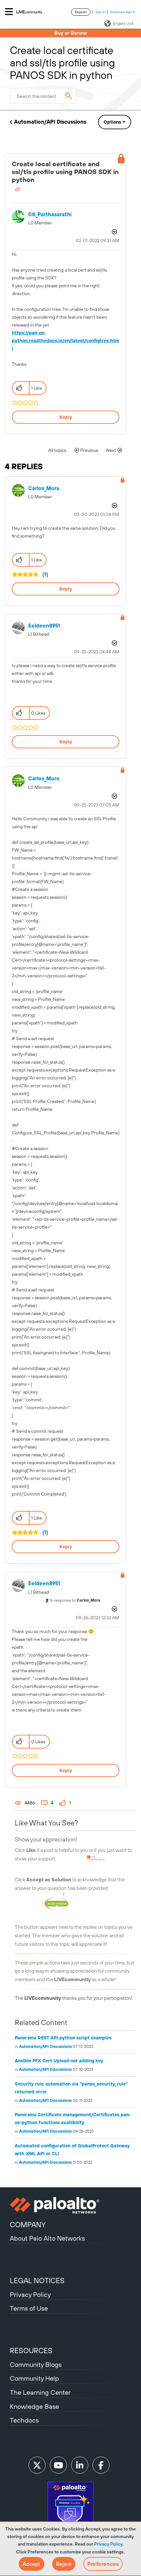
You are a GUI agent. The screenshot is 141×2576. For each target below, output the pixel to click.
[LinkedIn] (80, 2465)
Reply (66, 417)
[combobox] (43, 96)
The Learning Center (40, 2392)
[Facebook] (101, 2465)
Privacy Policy (108, 2544)
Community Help (34, 2378)
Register (81, 12)
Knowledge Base (34, 2406)
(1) (45, 574)
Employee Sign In (123, 12)
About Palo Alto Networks (47, 2238)
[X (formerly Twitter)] (37, 2465)
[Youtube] (58, 2465)
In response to (75, 1600)
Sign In (100, 12)
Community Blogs (36, 2364)
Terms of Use (29, 2308)
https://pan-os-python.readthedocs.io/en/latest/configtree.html (65, 341)
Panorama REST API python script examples (63, 2038)
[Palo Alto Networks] (70, 2205)
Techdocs (24, 2420)
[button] (31, 2564)
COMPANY (28, 2225)
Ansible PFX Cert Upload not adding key (59, 2061)
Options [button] (112, 122)
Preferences (103, 2564)
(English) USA (123, 24)
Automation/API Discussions (50, 122)
